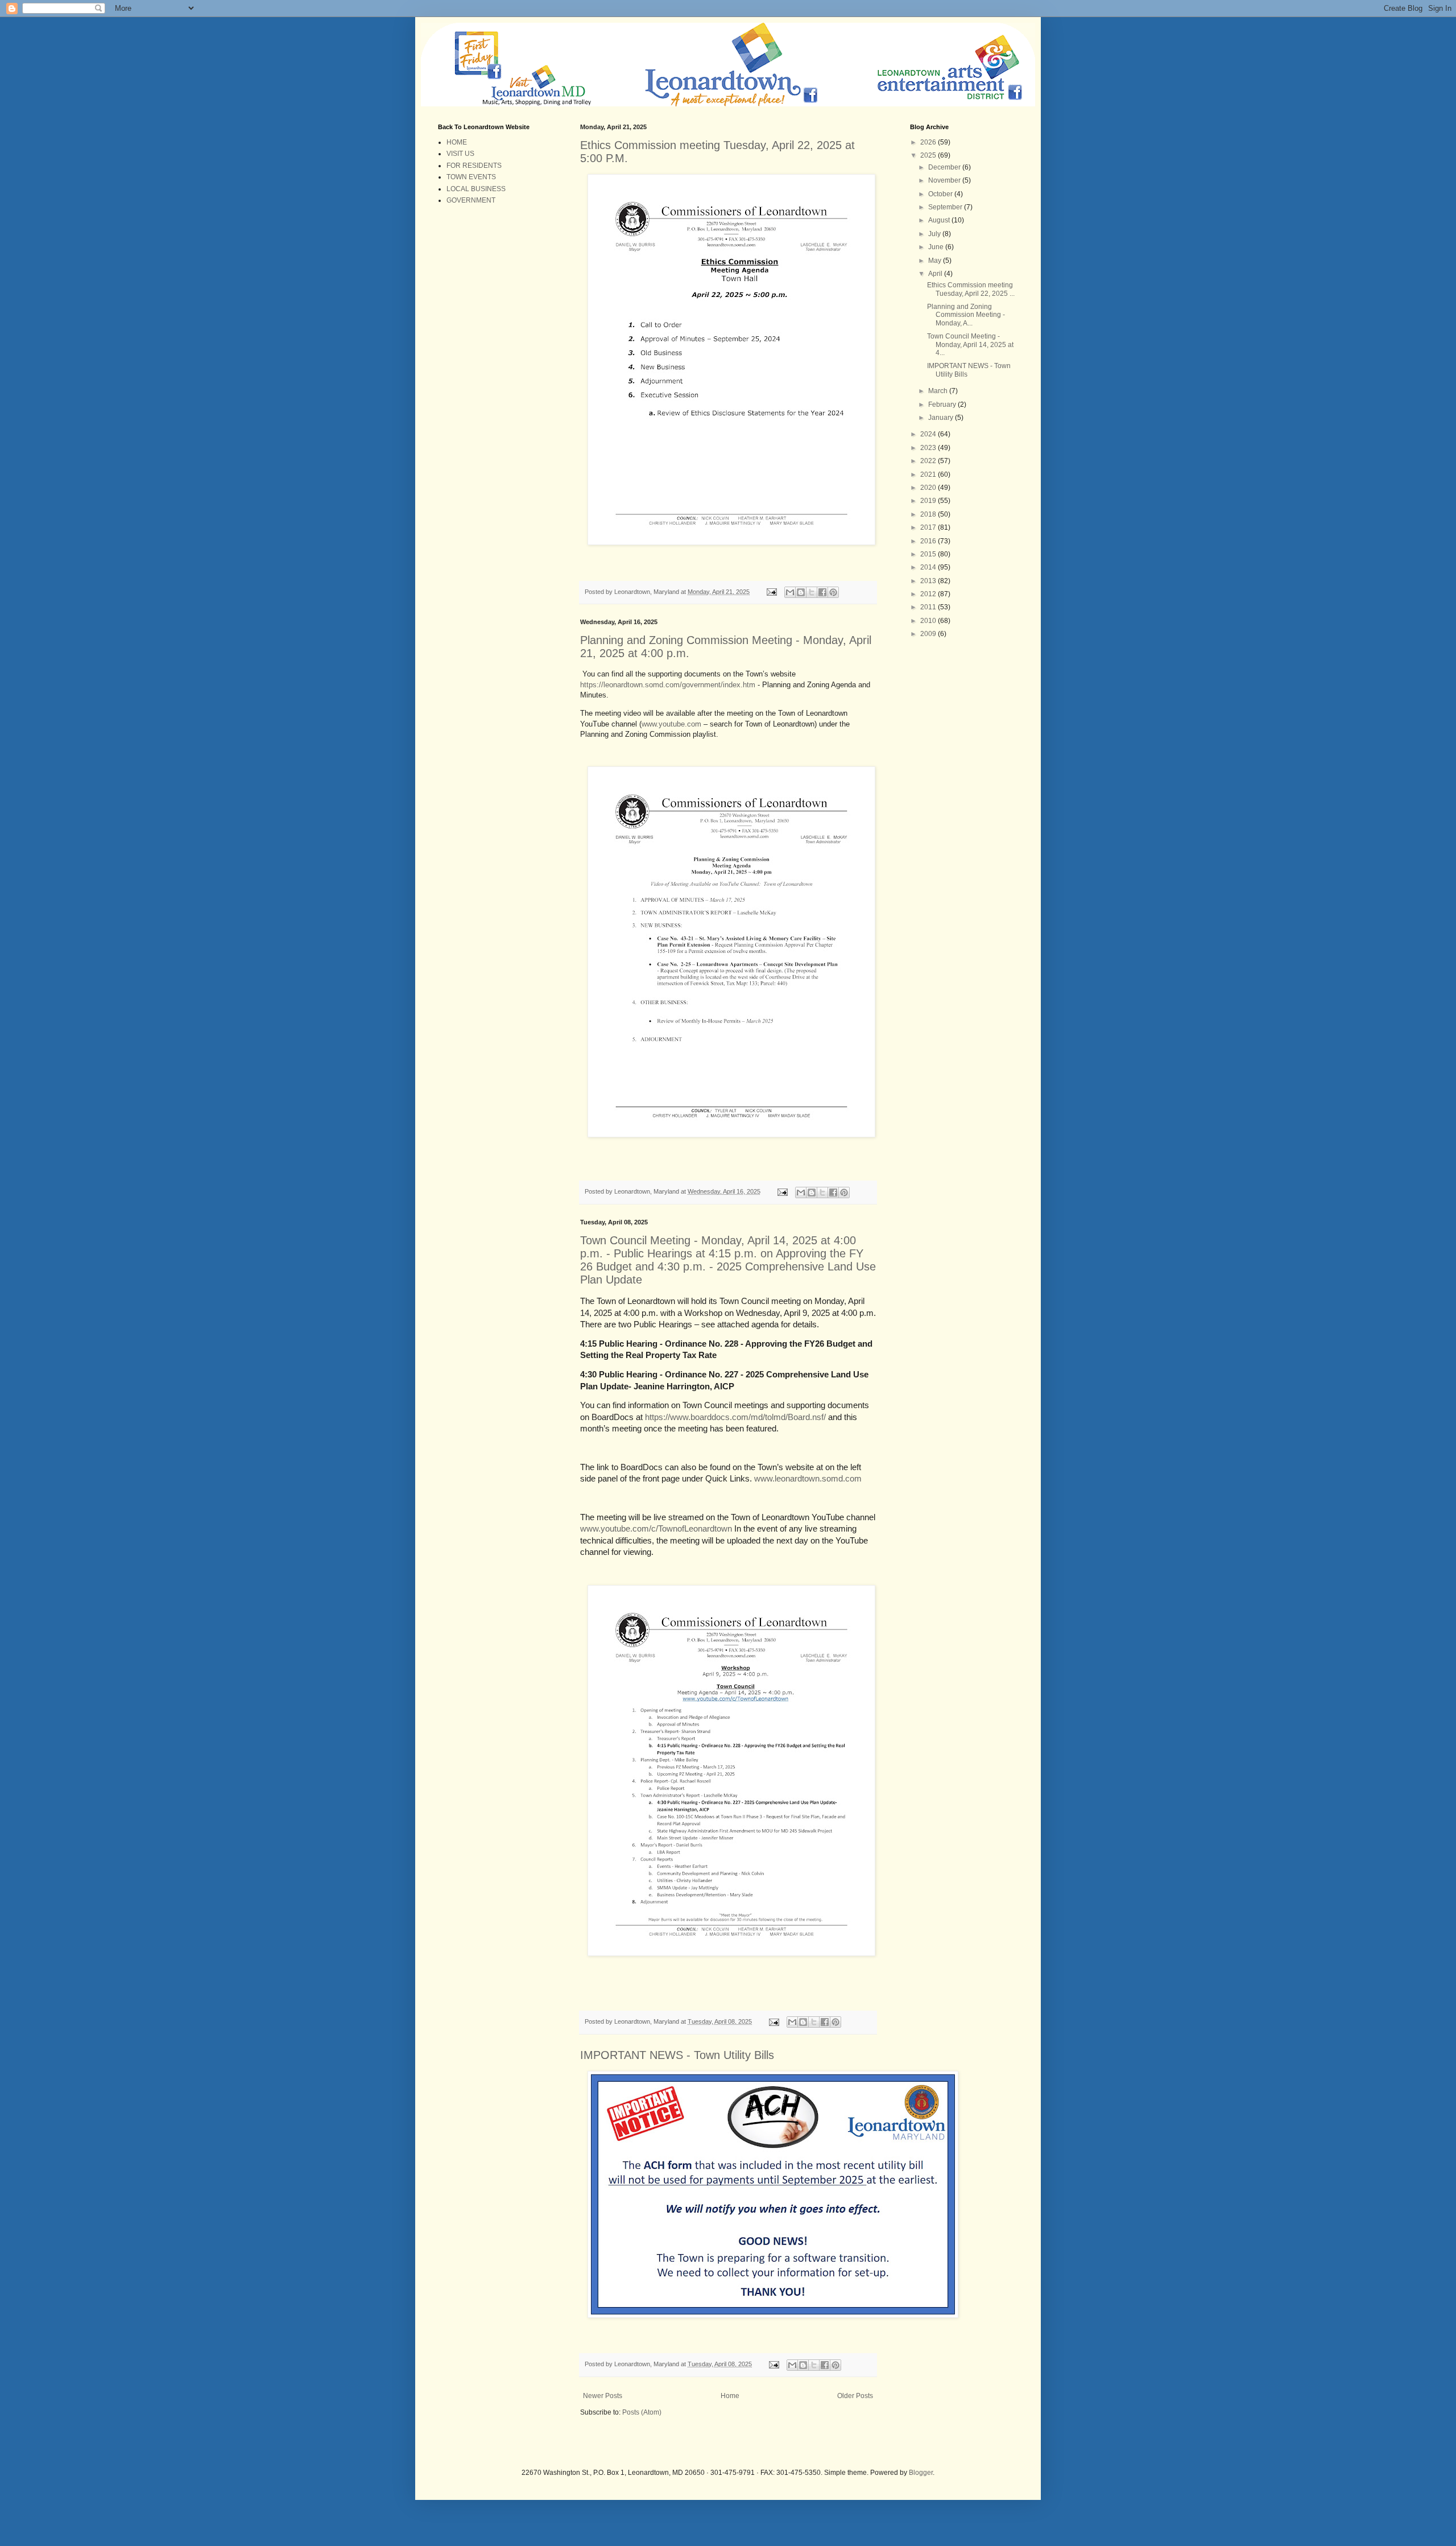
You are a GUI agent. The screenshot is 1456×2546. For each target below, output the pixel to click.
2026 (929, 142)
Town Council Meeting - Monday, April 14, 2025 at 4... (970, 344)
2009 (929, 634)
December (945, 167)
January (942, 418)
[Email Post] (771, 592)
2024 (929, 434)
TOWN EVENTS (471, 177)
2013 (929, 581)
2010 (929, 621)
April (936, 274)
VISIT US (460, 154)
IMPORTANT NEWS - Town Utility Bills (677, 2055)
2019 (929, 501)
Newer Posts (603, 2396)
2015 (929, 554)
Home (730, 2396)
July (935, 234)
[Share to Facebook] (822, 592)
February (943, 405)
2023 (929, 448)
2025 (929, 155)
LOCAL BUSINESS (476, 189)
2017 (929, 527)
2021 (929, 474)
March (939, 391)
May (936, 261)
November (945, 180)
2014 (929, 567)
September (946, 207)
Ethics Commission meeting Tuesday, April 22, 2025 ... (971, 289)
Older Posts (855, 2396)
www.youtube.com (671, 724)
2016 (929, 541)
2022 (929, 461)
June (937, 247)
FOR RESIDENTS (474, 166)
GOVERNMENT (471, 200)
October (941, 194)
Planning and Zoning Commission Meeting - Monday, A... (966, 315)
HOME (457, 142)
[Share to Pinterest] (833, 592)
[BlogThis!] (801, 592)
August (940, 220)
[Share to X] (812, 592)
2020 (929, 488)
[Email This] (790, 592)
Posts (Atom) (642, 2412)
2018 (929, 514)
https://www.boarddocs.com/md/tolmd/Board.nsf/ (735, 1417)
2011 (929, 607)
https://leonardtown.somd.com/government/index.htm (668, 685)
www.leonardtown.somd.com (808, 1479)
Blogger (921, 2473)
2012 (929, 594)
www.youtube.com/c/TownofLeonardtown (656, 1529)
